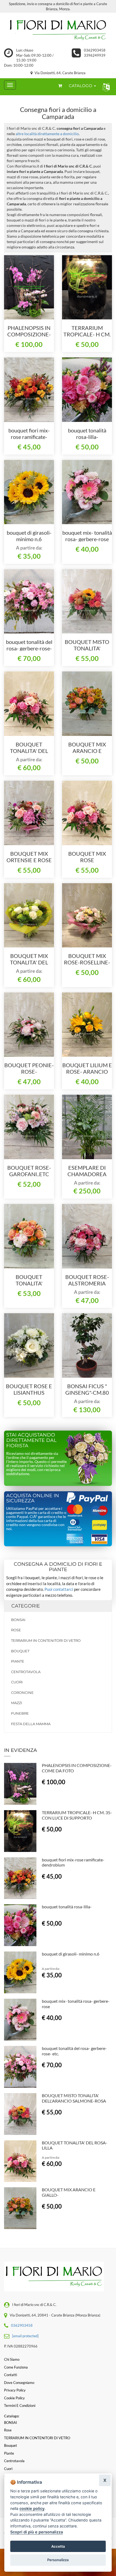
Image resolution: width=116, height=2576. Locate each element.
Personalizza (58, 2560)
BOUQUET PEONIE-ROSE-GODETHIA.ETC (29, 1072)
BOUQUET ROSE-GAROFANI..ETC (29, 1171)
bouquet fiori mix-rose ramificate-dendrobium (29, 437)
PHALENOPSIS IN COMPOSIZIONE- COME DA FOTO (29, 334)
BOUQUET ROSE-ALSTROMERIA (87, 1280)
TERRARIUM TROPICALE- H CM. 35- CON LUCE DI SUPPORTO (77, 1815)
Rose (16, 1630)
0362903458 (95, 50)
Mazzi (17, 1703)
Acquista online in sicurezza (33, 1498)
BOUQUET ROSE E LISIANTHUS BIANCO (29, 1393)
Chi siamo (12, 2359)
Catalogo (81, 86)
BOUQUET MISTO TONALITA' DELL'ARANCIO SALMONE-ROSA (74, 2098)
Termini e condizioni (20, 2406)
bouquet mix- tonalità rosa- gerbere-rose (87, 536)
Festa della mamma (31, 1724)
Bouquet (20, 1651)
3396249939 (95, 55)
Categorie (26, 1606)
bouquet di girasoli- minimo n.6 (29, 536)
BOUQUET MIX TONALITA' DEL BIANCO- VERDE (29, 962)
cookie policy (32, 2508)
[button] (105, 87)
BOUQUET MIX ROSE (87, 857)
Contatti (11, 2375)
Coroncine (22, 1693)
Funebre (20, 1713)
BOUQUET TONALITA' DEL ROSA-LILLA (29, 751)
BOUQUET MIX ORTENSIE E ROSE (29, 857)
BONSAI (18, 1620)
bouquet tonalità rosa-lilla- (87, 434)
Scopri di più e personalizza (37, 2532)
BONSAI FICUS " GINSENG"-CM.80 (87, 1389)
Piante (18, 1661)
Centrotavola (26, 1672)
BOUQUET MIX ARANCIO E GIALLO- (87, 751)
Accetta (58, 2546)
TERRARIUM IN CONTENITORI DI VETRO (46, 1640)
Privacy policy (15, 2390)
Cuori (17, 1682)
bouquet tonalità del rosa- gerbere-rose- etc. (29, 648)
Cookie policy (14, 2398)
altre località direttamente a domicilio (47, 134)
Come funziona (16, 2367)
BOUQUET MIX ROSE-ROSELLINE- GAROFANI (87, 962)
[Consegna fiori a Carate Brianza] (58, 30)
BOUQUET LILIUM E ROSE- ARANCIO (87, 1068)
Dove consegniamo (19, 2383)
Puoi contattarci (59, 1589)
